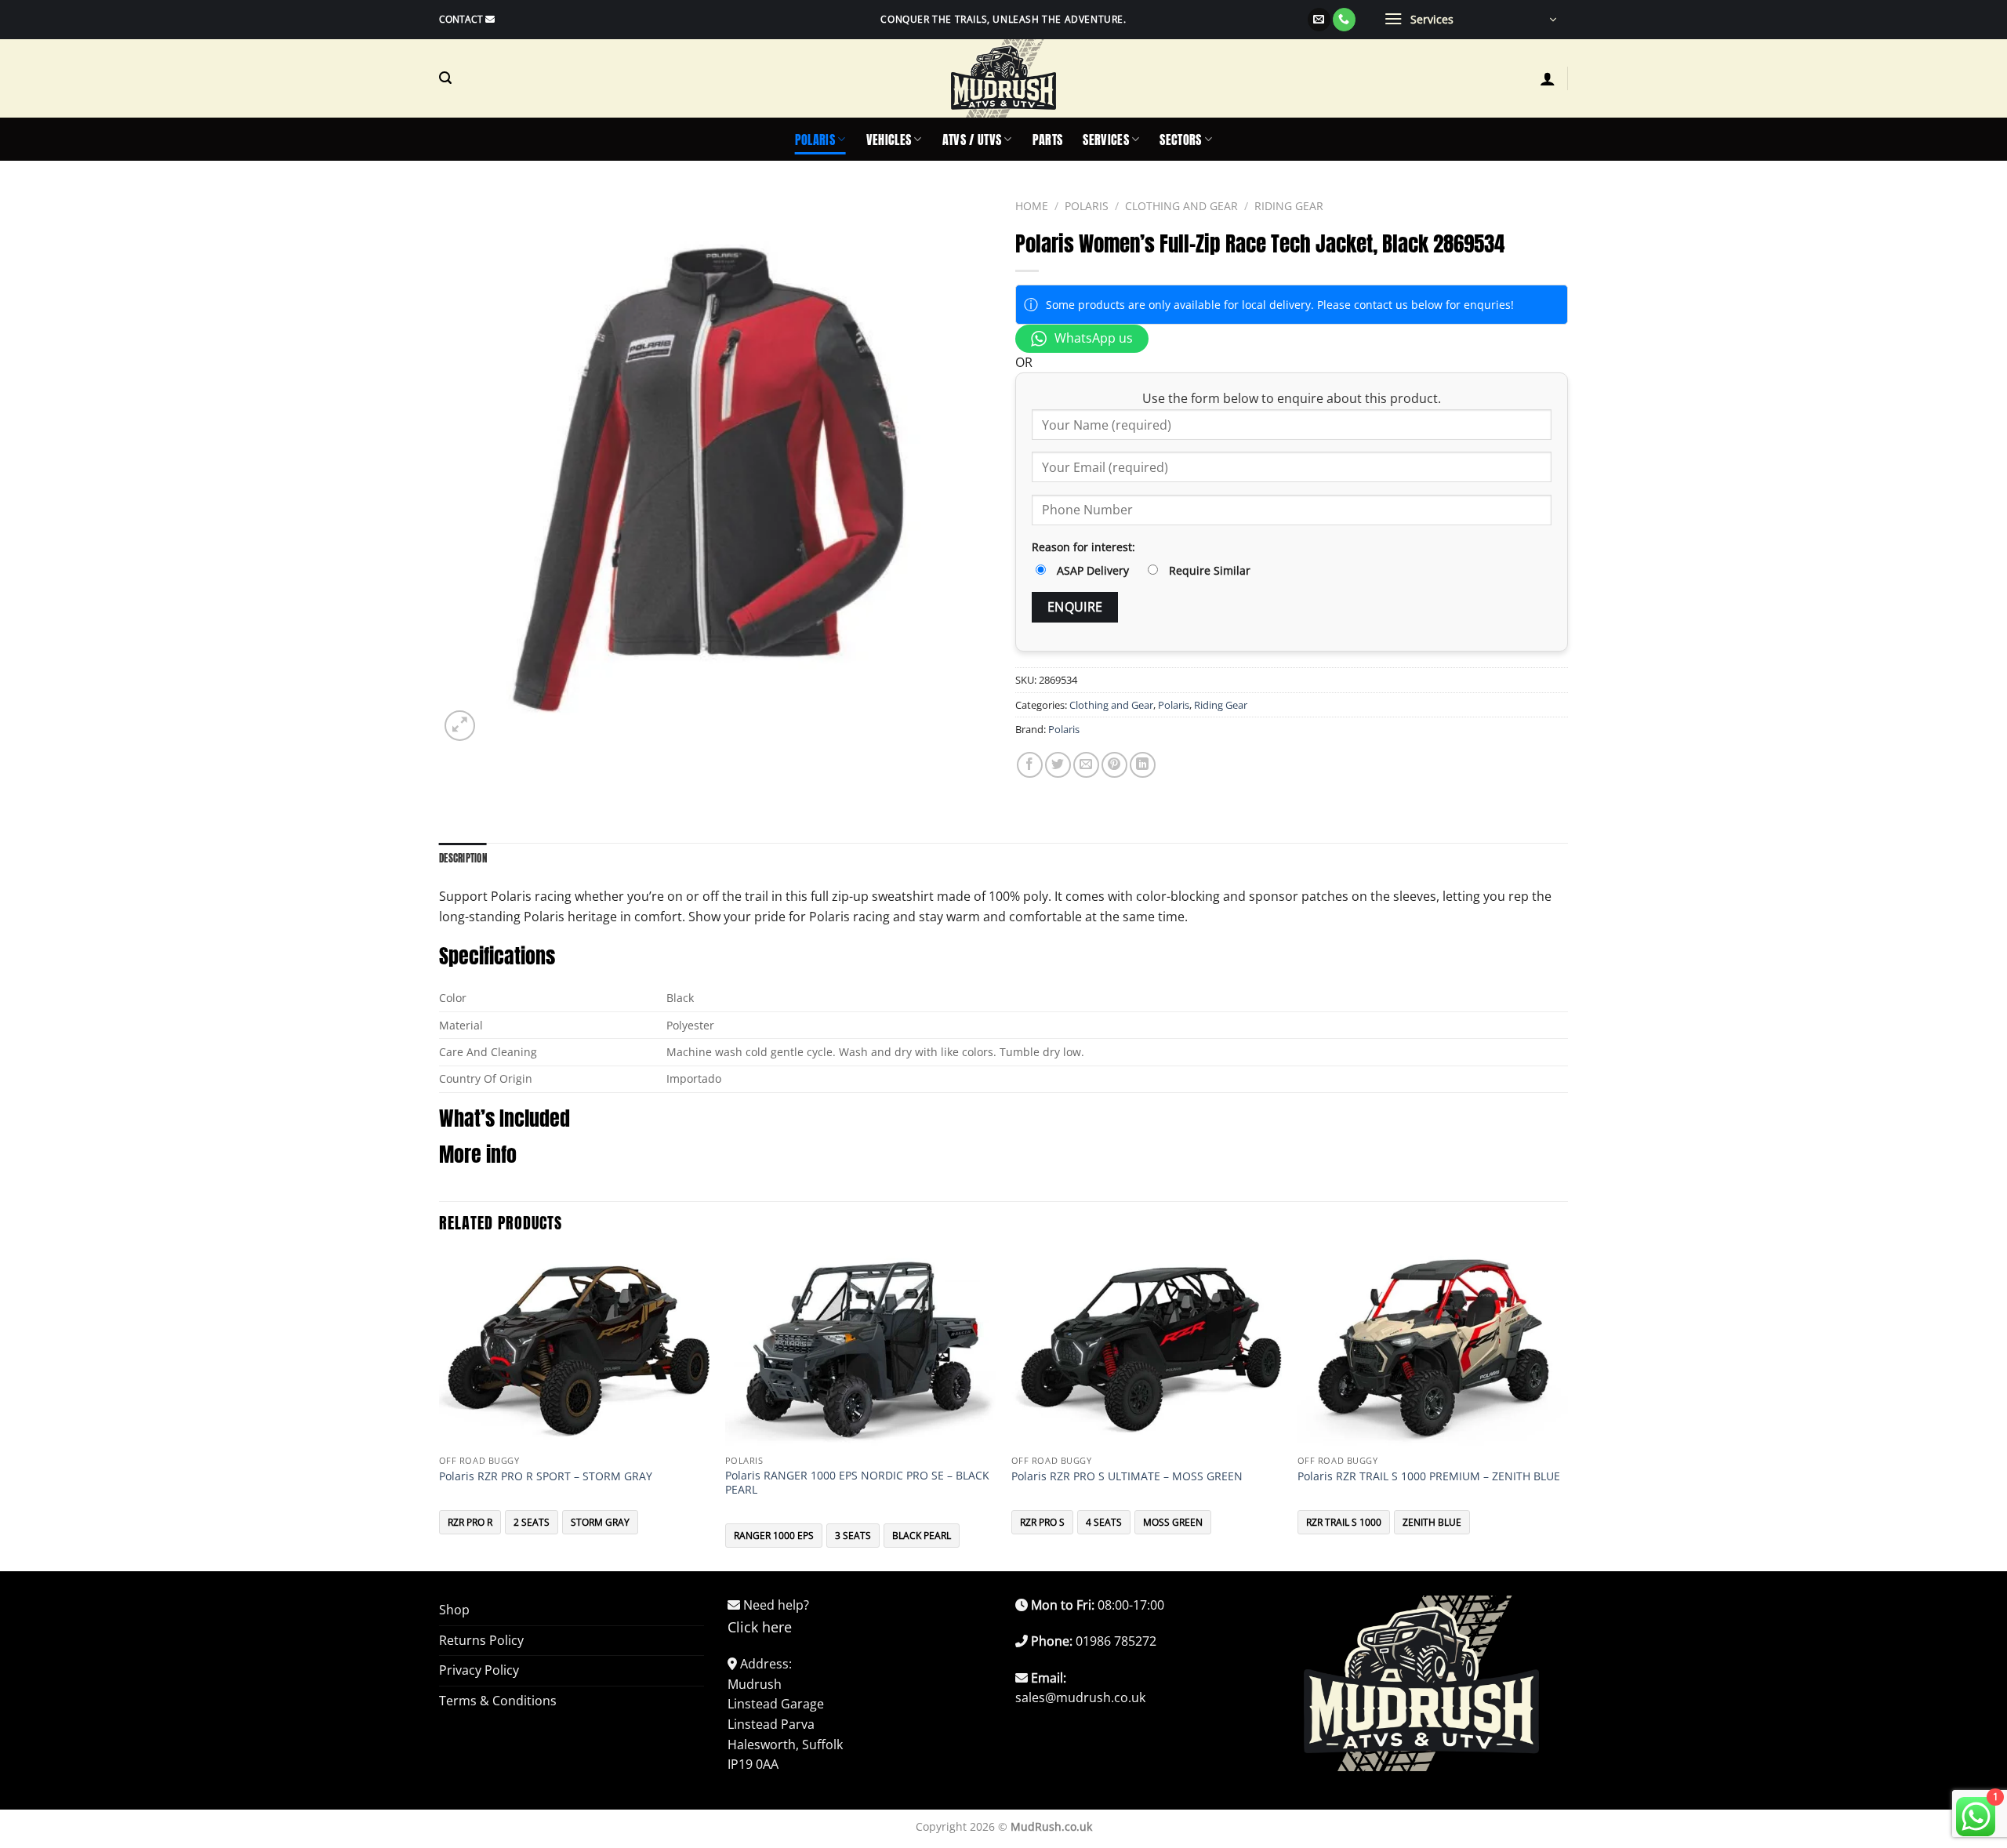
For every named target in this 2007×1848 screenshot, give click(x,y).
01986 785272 (1116, 1641)
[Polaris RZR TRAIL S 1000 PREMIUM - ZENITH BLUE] (1433, 1350)
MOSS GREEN (1173, 1522)
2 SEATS (532, 1522)
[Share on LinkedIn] (1143, 765)
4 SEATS (1104, 1522)
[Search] (445, 78)
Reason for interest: (1083, 547)
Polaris (815, 140)
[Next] (1567, 1410)
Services (1106, 140)
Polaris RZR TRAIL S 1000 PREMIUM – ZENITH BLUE (1429, 1476)
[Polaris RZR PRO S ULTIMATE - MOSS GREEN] (1147, 1350)
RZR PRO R (470, 1522)
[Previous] (440, 1410)
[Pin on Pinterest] (1114, 765)
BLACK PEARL (922, 1536)
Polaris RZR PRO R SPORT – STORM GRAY (546, 1476)
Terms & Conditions (498, 1701)
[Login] (1548, 78)
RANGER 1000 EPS (774, 1536)
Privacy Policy (479, 1670)
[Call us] (1344, 20)
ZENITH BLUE (1432, 1522)
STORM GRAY (600, 1522)
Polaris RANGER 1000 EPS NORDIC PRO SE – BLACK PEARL (857, 1483)
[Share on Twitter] (1058, 765)
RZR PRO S (1042, 1522)
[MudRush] (1003, 78)
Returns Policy (481, 1640)
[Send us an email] (1319, 20)
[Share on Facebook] (1030, 765)
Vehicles (889, 140)
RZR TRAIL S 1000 (1344, 1522)
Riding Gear (1289, 206)
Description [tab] (463, 858)
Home (1032, 206)
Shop (454, 1610)
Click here (760, 1627)
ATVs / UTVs (972, 140)
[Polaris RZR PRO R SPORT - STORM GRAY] (574, 1350)
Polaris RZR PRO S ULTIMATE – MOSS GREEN (1127, 1476)
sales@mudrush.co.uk (1080, 1697)
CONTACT (461, 19)
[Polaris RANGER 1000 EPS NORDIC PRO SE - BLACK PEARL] (860, 1350)
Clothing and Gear (1181, 206)
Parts (1048, 140)
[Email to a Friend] (1086, 765)
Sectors (1180, 140)
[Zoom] (460, 726)
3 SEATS (853, 1536)
